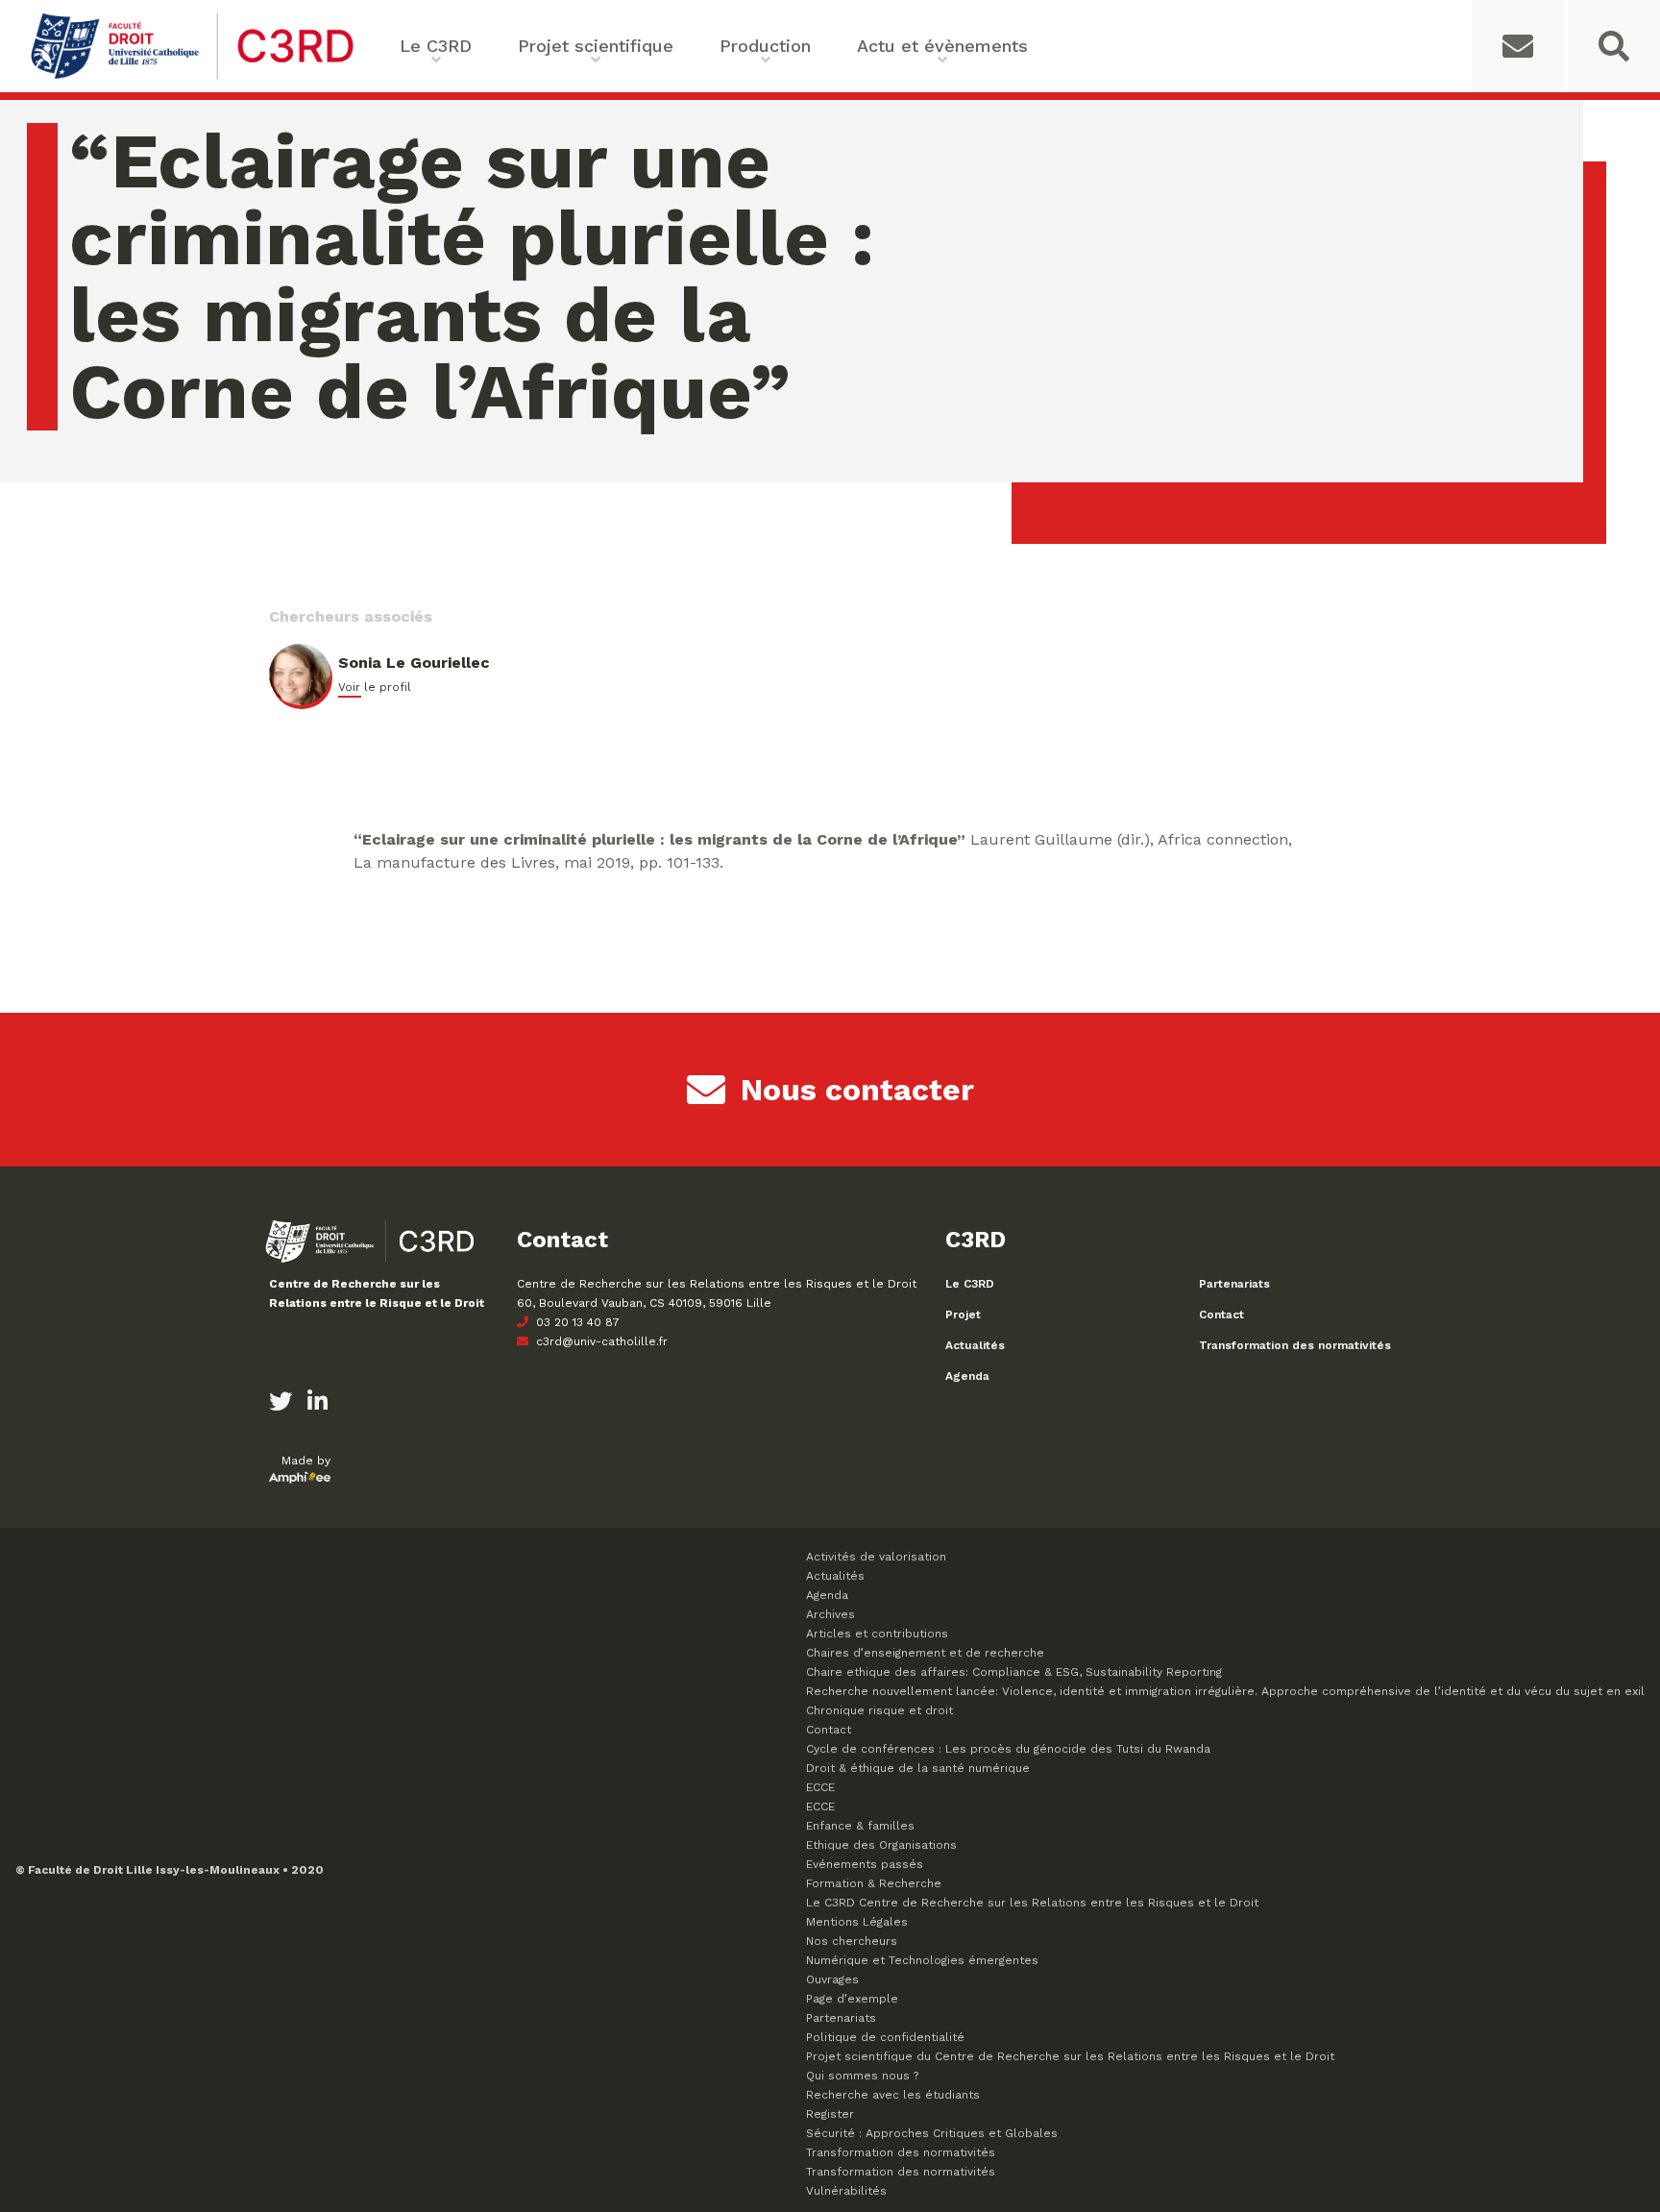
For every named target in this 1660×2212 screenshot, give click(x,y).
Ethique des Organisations (881, 1845)
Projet (963, 1315)
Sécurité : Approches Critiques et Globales (932, 2133)
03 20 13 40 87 (576, 1322)
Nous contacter (857, 1090)
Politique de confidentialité (885, 2037)
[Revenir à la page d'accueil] (192, 77)
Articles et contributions (877, 1634)
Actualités (975, 1345)
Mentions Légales (857, 1922)
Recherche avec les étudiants (893, 2095)
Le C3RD (970, 1284)
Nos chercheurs (852, 1941)
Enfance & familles (860, 1826)
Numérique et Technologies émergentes (922, 1960)
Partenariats (1234, 1284)
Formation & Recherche (874, 1883)
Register (830, 2114)
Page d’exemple (852, 1999)
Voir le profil (375, 687)
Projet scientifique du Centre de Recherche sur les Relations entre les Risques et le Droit (1070, 2056)
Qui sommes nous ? (862, 2076)
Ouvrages (832, 1979)
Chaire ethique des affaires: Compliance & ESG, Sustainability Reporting (1014, 1672)
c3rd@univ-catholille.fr (600, 1341)
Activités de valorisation (876, 1557)
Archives (830, 1614)
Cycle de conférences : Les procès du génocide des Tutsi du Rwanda (1008, 1749)
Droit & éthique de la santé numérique (918, 1768)
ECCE (820, 1787)
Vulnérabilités (846, 2191)
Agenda (967, 1376)
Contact (1221, 1315)
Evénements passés (865, 1864)
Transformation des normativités (1295, 1345)
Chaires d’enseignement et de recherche (925, 1653)
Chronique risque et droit (879, 1710)
